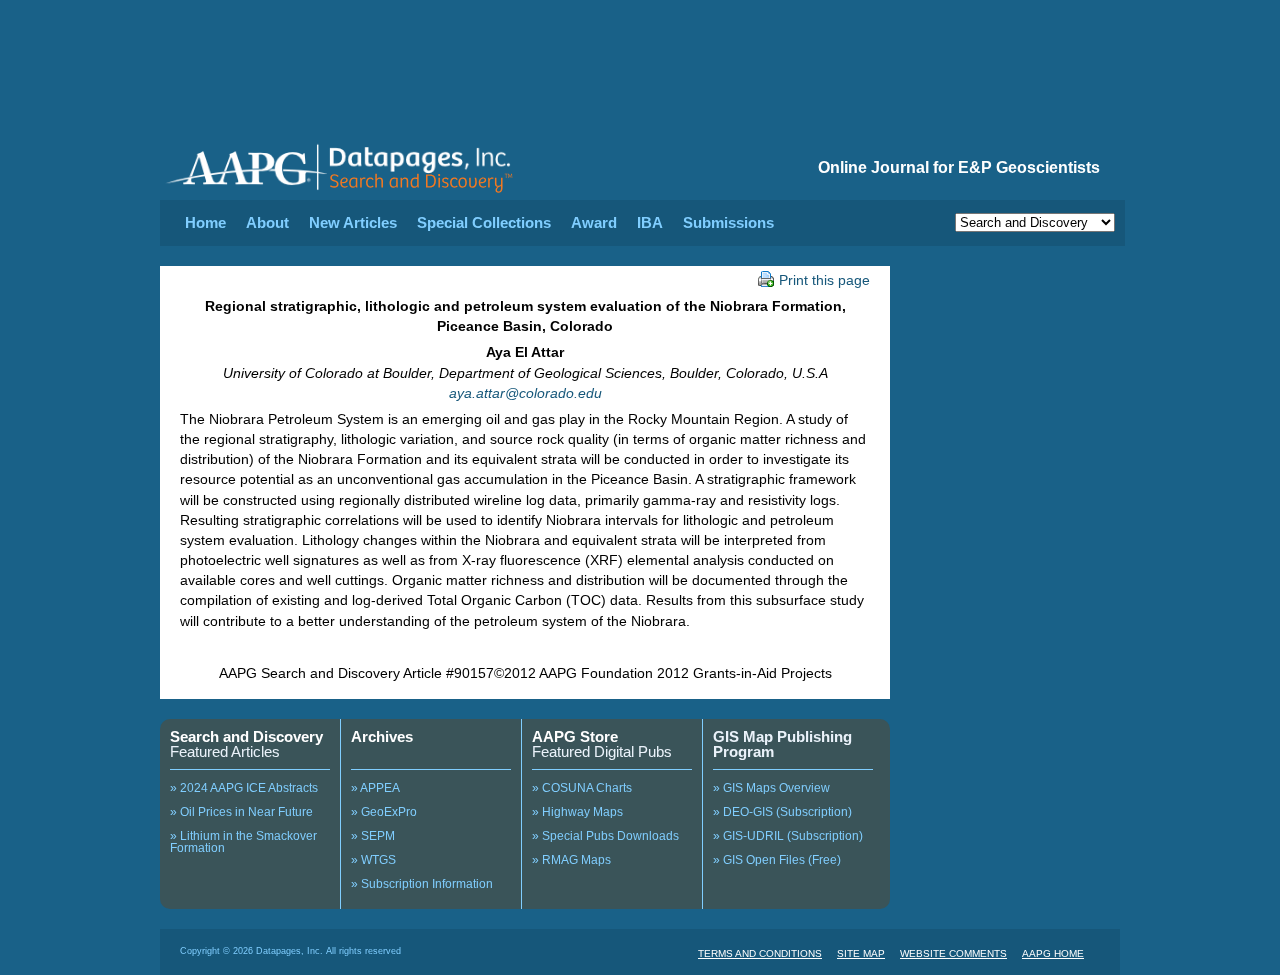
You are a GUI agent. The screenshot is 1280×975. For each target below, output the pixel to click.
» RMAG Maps (571, 860)
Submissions (728, 222)
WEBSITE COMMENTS (953, 953)
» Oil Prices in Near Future (241, 812)
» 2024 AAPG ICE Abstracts (244, 788)
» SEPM (373, 836)
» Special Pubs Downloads (605, 836)
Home (205, 222)
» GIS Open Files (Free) (777, 860)
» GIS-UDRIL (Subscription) (788, 836)
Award (594, 222)
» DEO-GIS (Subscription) (782, 812)
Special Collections (484, 222)
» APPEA (375, 788)
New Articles (353, 222)
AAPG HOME (1053, 953)
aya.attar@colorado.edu (525, 393)
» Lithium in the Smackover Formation (243, 842)
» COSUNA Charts (582, 788)
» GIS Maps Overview (771, 788)
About (267, 222)
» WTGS (373, 860)
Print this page (824, 280)
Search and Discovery (246, 736)
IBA (650, 222)
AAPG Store (575, 736)
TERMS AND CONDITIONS (760, 953)
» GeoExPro (384, 812)
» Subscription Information (422, 884)
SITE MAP (861, 953)
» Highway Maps (577, 812)
